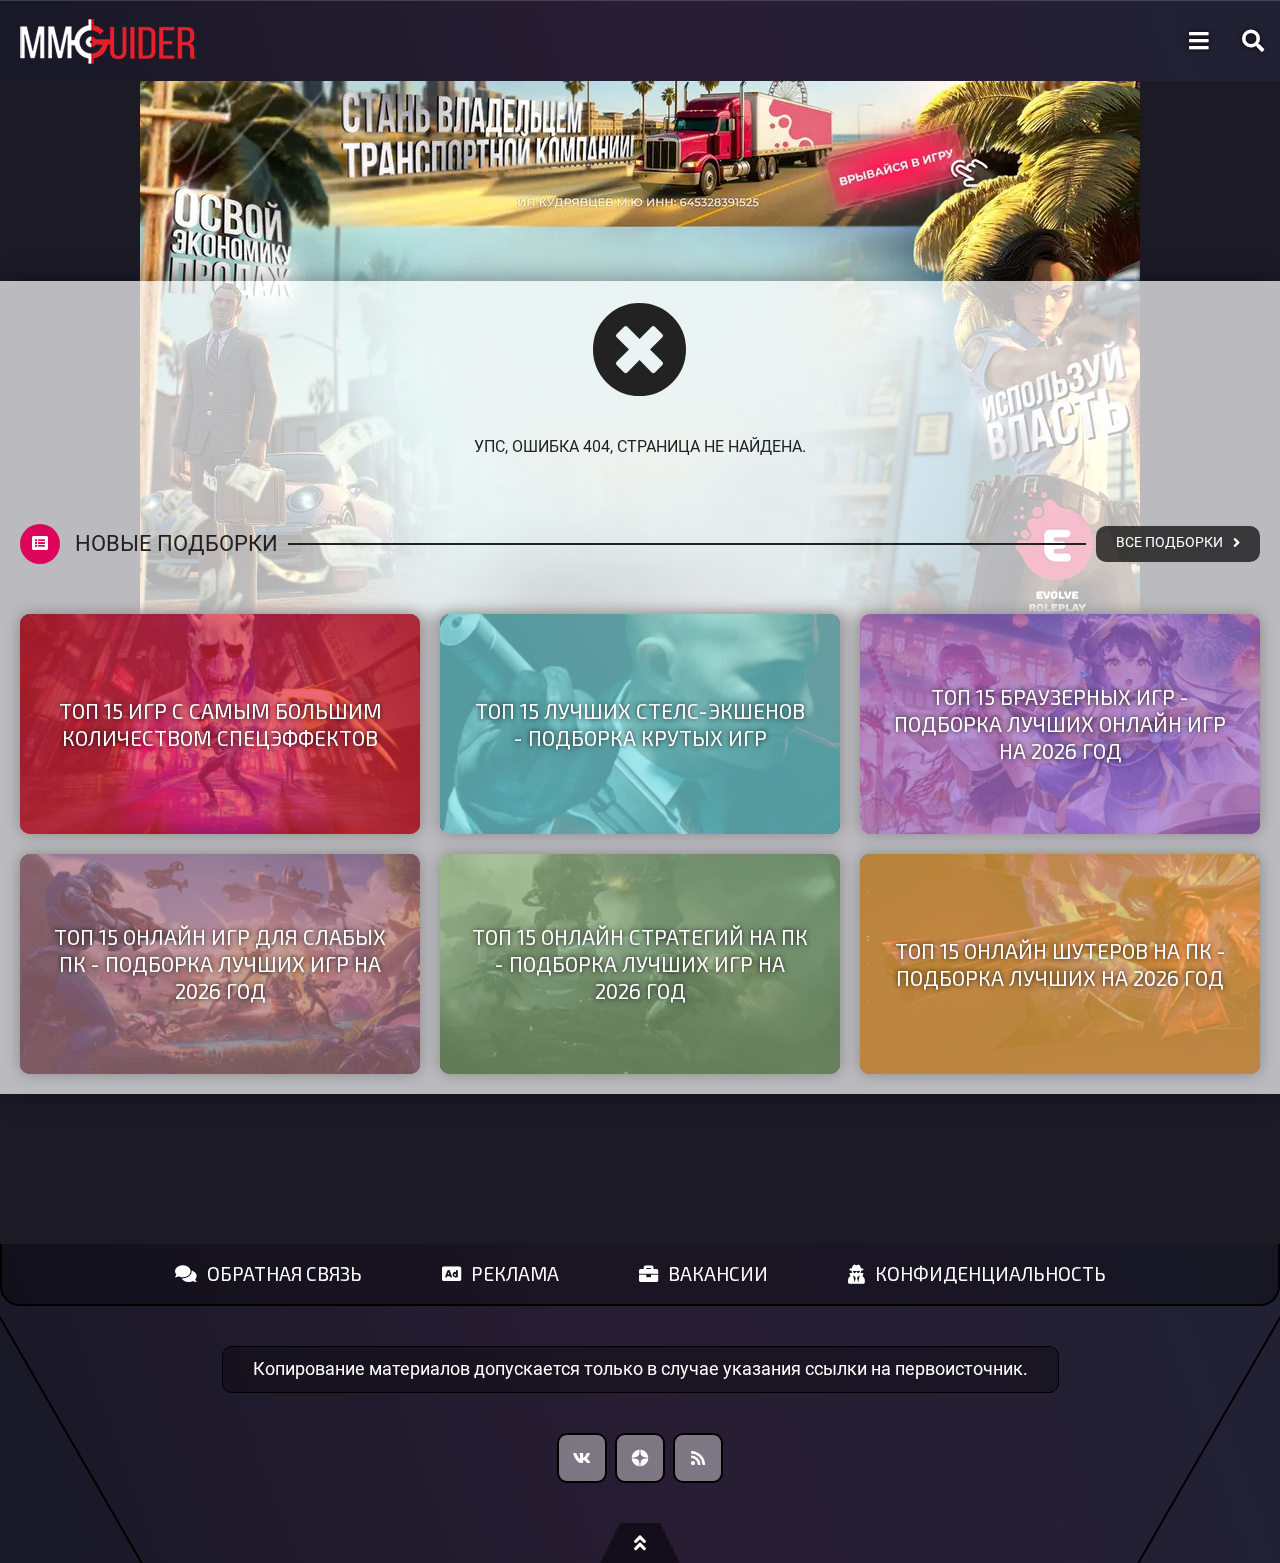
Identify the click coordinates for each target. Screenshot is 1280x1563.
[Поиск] (1253, 41)
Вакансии (718, 1273)
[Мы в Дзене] (640, 1458)
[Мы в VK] (582, 1458)
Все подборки (1169, 542)
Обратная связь (284, 1273)
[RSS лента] (698, 1458)
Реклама (515, 1273)
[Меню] (1199, 41)
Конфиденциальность (990, 1273)
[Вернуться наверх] (640, 1543)
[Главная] (108, 41)
